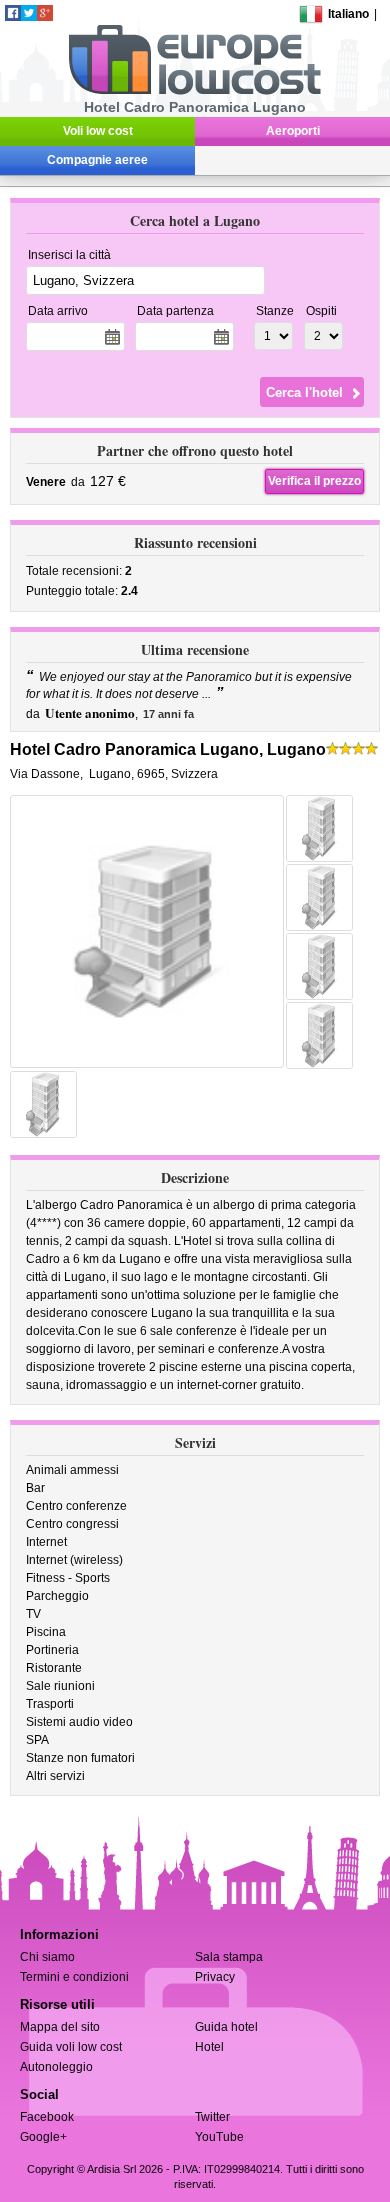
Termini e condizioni (74, 1977)
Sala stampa (229, 1957)
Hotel (209, 2047)
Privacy (215, 1977)
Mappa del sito (60, 2027)
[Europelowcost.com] (194, 91)
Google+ (43, 2137)
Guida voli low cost (71, 2047)
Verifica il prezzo (314, 481)
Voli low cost (98, 131)
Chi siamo (47, 1957)
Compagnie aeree (97, 160)
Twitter (212, 2117)
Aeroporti (293, 131)
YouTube (219, 2137)
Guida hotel (226, 2027)
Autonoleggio (56, 2067)
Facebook (47, 2117)
